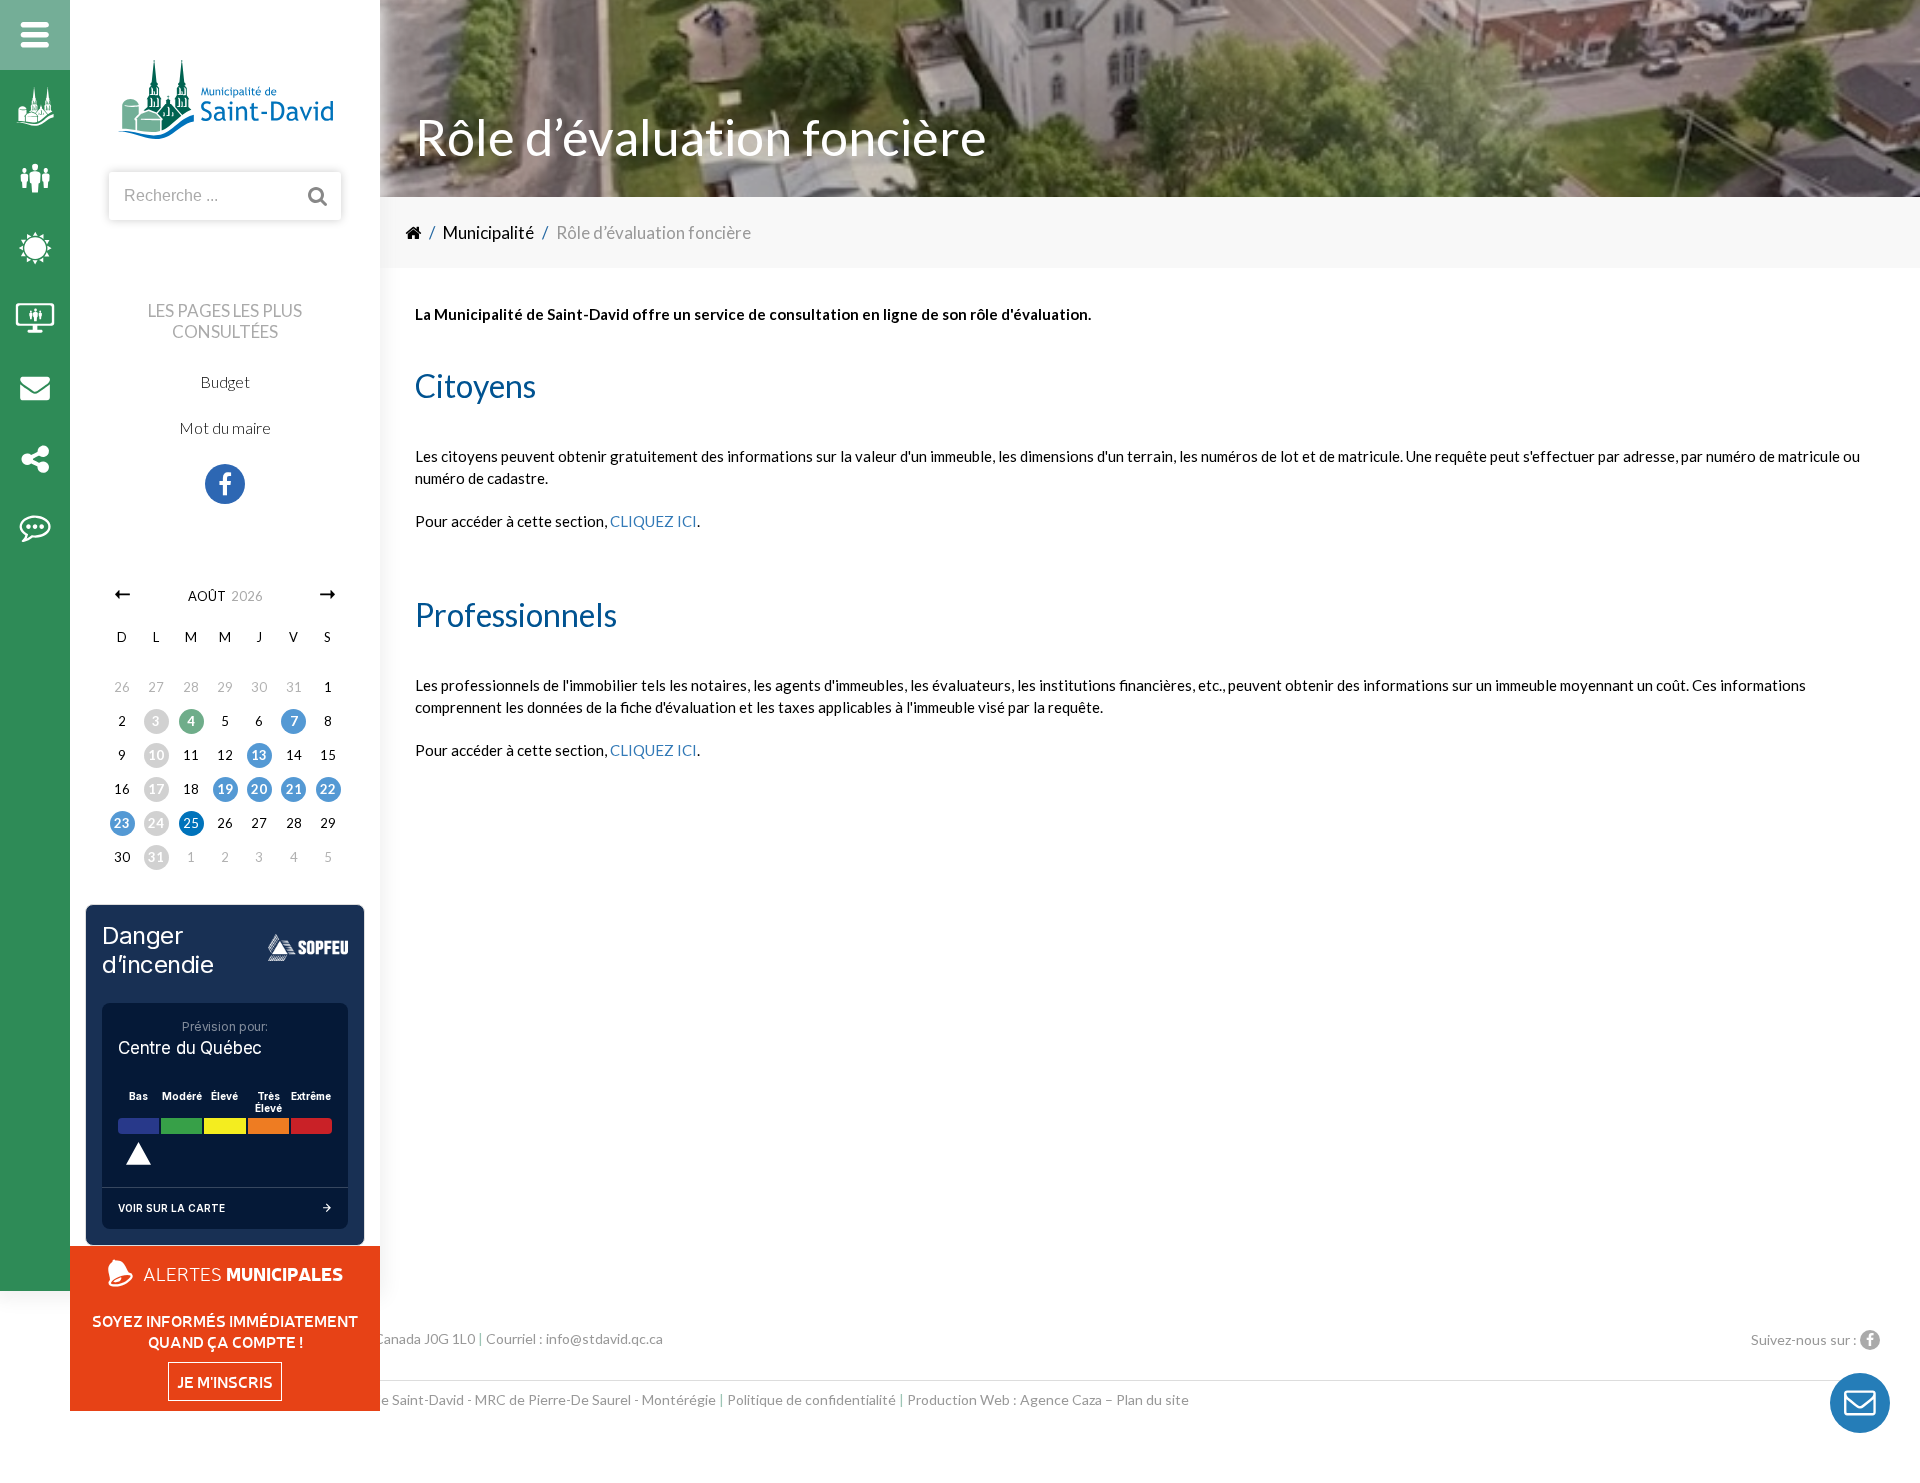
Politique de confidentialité (811, 1399)
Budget (225, 381)
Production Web (958, 1399)
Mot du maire (225, 427)
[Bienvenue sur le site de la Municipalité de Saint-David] (414, 232)
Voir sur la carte (171, 1208)
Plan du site (1152, 1399)
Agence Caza (1061, 1399)
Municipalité (488, 232)
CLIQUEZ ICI (653, 521)
